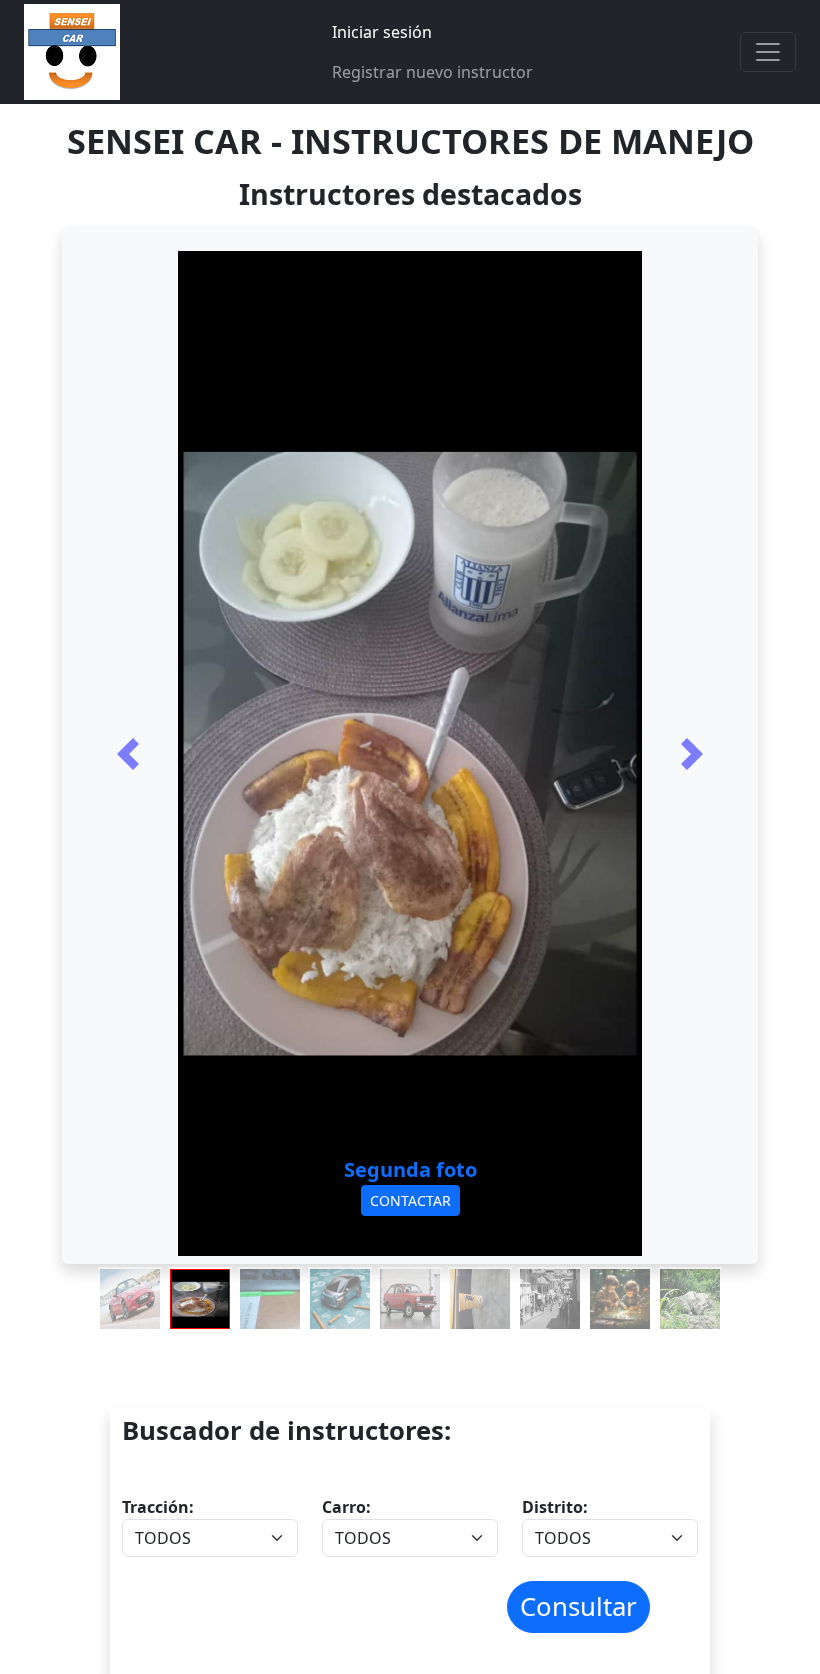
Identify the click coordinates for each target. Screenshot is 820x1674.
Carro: (346, 1507)
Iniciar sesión (382, 32)
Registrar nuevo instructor (432, 72)
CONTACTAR (410, 1200)
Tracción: (158, 1507)
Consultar (578, 1606)
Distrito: (555, 1507)
